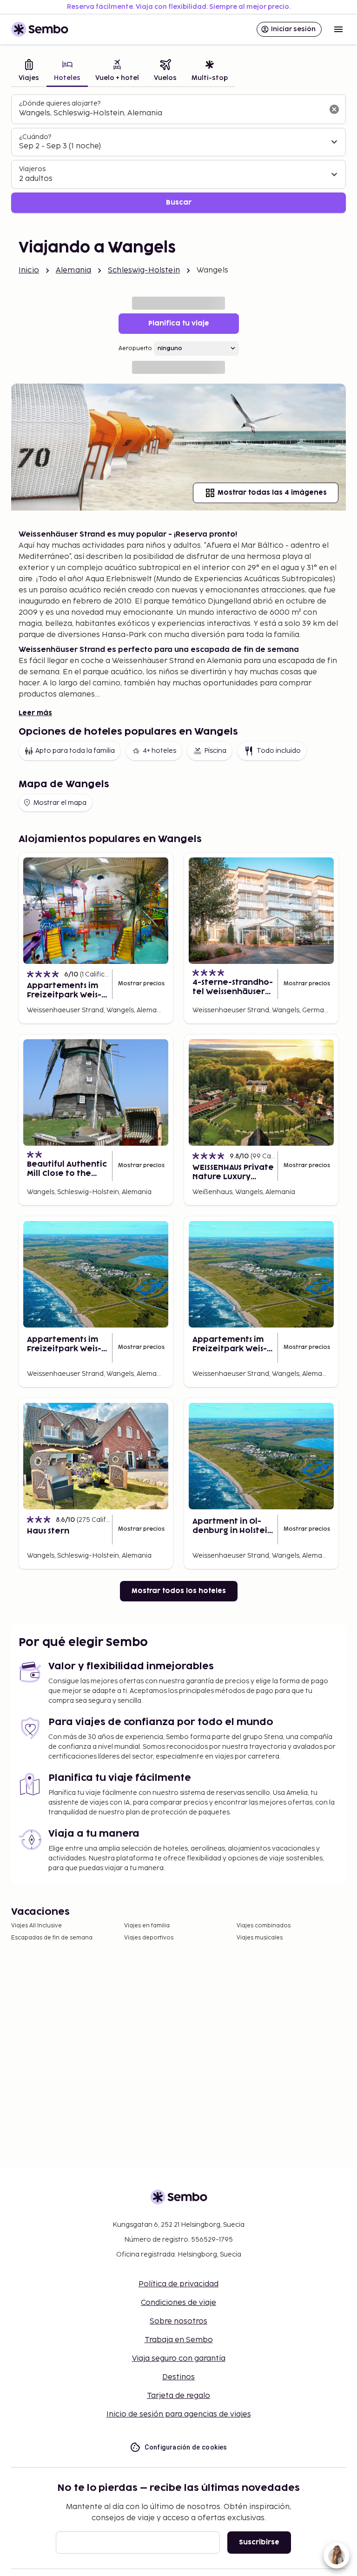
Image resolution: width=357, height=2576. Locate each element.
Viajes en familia (147, 1926)
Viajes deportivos (149, 1938)
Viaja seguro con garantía (179, 2359)
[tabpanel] (178, 154)
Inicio (29, 270)
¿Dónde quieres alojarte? (60, 103)
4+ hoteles (159, 751)
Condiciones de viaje (178, 2303)
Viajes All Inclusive (36, 1926)
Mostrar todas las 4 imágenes (272, 493)
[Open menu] (338, 29)
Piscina (215, 751)
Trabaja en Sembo (179, 2340)
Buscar (179, 202)
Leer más (35, 713)
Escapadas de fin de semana (52, 1938)
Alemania (73, 270)
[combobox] (171, 113)
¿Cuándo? (35, 137)
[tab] (29, 71)
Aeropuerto (135, 349)
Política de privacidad (178, 2284)
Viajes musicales (260, 1938)
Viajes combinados (264, 1926)
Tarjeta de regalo (178, 2396)
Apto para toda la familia (75, 751)
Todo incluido (279, 751)
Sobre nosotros (178, 2321)
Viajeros (32, 169)
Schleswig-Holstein (144, 270)
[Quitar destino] (334, 109)
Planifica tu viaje (179, 323)
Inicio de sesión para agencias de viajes (179, 2414)
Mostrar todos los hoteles (179, 1591)
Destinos (178, 2377)
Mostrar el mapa (60, 803)
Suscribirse (259, 2542)
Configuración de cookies (186, 2447)
